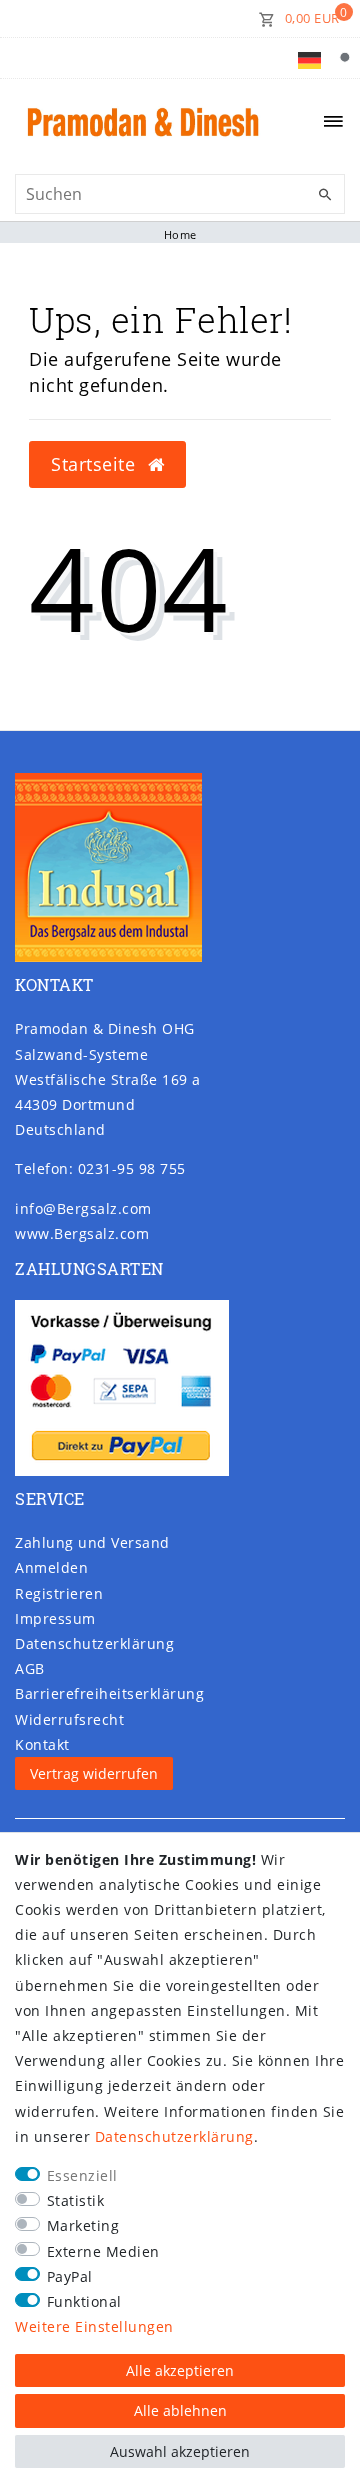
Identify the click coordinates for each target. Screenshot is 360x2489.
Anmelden (51, 1567)
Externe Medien (103, 2251)
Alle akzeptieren (180, 2370)
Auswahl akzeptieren (180, 2451)
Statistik (76, 2200)
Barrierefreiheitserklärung (109, 1693)
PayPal (70, 2276)
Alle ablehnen (180, 2410)
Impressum (55, 1618)
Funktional (84, 2301)
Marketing (83, 2225)
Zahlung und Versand (92, 1542)
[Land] (309, 58)
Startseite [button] (96, 464)
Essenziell (82, 2175)
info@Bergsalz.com (83, 1208)
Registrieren (59, 1593)
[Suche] (344, 58)
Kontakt (42, 1744)
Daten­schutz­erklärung (94, 1643)
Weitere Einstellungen (94, 2326)
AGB (30, 1668)
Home (180, 234)
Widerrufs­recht (69, 1719)
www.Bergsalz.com (82, 1233)
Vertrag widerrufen (94, 1773)
